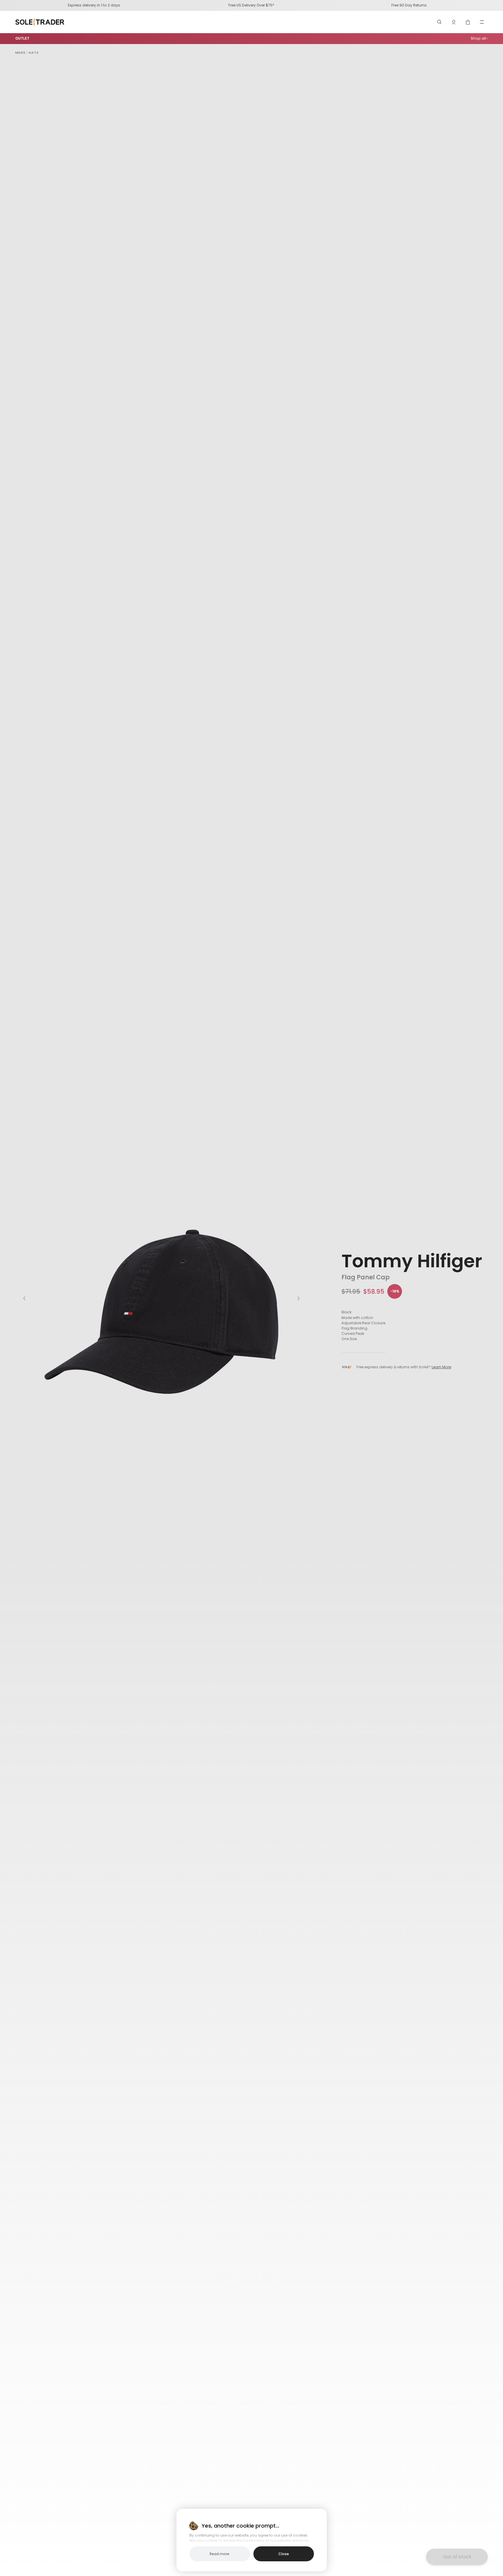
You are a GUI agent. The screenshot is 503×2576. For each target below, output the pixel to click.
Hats (34, 53)
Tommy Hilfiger (412, 1261)
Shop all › (479, 38)
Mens (20, 53)
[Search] (440, 22)
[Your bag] (468, 22)
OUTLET (22, 38)
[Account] (454, 22)
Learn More (441, 1367)
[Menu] (482, 22)
